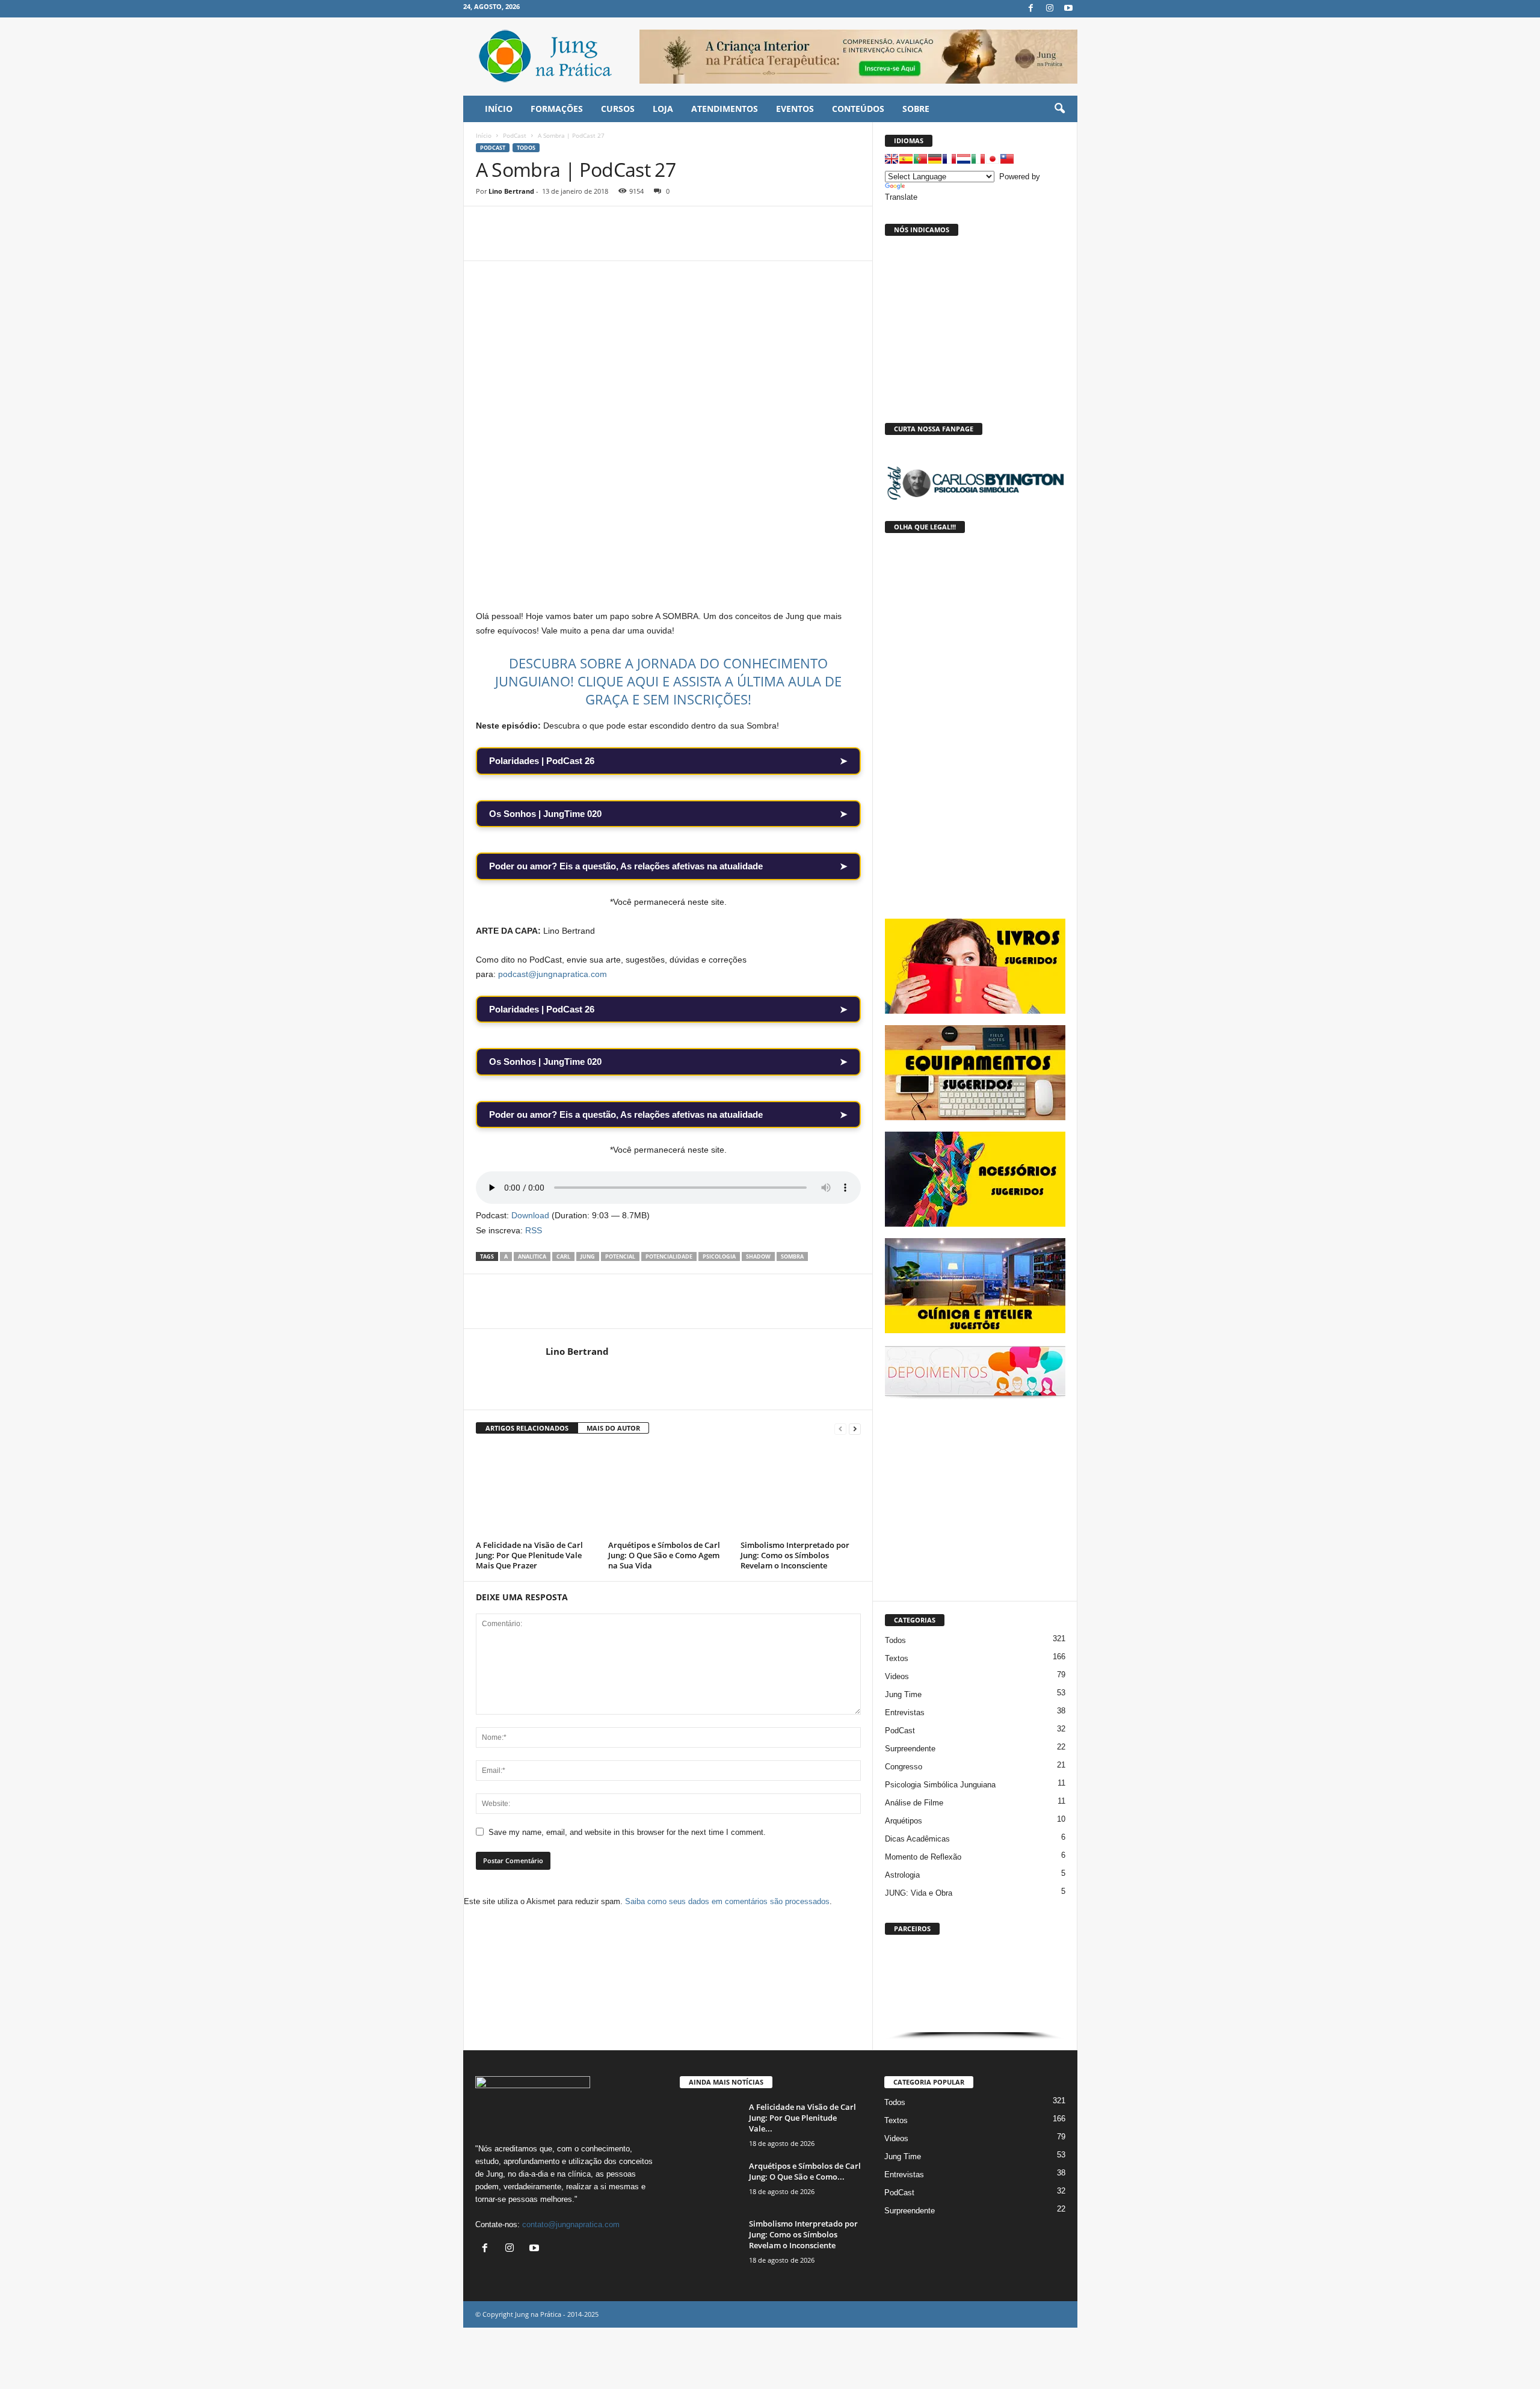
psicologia (719, 1256)
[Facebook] (1031, 9)
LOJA (663, 109)
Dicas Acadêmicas (917, 1839)
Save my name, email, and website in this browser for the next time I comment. (627, 1832)
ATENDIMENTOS (725, 109)
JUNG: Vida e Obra (919, 1893)
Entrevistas (905, 1712)
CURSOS (618, 109)
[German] (935, 159)
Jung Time (903, 1694)
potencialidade (669, 1256)
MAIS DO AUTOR (613, 1428)
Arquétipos (904, 1821)
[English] (892, 159)
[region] (975, 1990)
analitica (532, 1256)
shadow (758, 1256)
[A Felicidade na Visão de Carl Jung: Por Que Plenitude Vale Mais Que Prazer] (536, 1491)
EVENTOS (795, 109)
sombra (792, 1256)
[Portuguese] (920, 159)
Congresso (904, 1767)
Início (484, 135)
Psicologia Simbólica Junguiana (940, 1785)
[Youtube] (1068, 9)
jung (588, 1256)
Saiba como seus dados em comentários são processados (727, 1901)
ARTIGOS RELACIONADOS (527, 1428)
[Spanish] (906, 159)
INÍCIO (499, 109)
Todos (526, 148)
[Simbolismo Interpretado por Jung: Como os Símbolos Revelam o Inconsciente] (801, 1491)
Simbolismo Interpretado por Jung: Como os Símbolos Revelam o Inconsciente (795, 1555)
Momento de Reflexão (923, 1857)
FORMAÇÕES (557, 109)
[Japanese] (993, 159)
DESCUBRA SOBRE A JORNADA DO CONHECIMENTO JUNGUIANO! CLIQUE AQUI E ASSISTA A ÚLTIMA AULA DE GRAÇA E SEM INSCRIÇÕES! (668, 681)
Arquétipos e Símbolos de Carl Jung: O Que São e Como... (805, 2171)
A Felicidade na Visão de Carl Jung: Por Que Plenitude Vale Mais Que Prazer (529, 1555)
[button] (1059, 109)
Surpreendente (910, 1749)
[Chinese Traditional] (1007, 159)
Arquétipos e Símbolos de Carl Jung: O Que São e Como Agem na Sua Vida (664, 1555)
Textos (897, 1658)
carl (563, 1256)
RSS (534, 1230)
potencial (620, 1256)
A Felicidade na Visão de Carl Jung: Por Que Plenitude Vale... (802, 2118)
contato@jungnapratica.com (571, 2224)
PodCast (515, 135)
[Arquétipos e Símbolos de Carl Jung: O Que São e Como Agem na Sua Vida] (668, 1491)
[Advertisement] (975, 1497)
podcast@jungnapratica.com (553, 974)
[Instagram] (1050, 9)
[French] (949, 159)
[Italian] (978, 159)
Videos (897, 1676)
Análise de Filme (914, 1803)
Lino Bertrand (511, 191)
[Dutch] (964, 159)
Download (530, 1215)
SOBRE (916, 109)
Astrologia (902, 1875)
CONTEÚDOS (858, 109)
